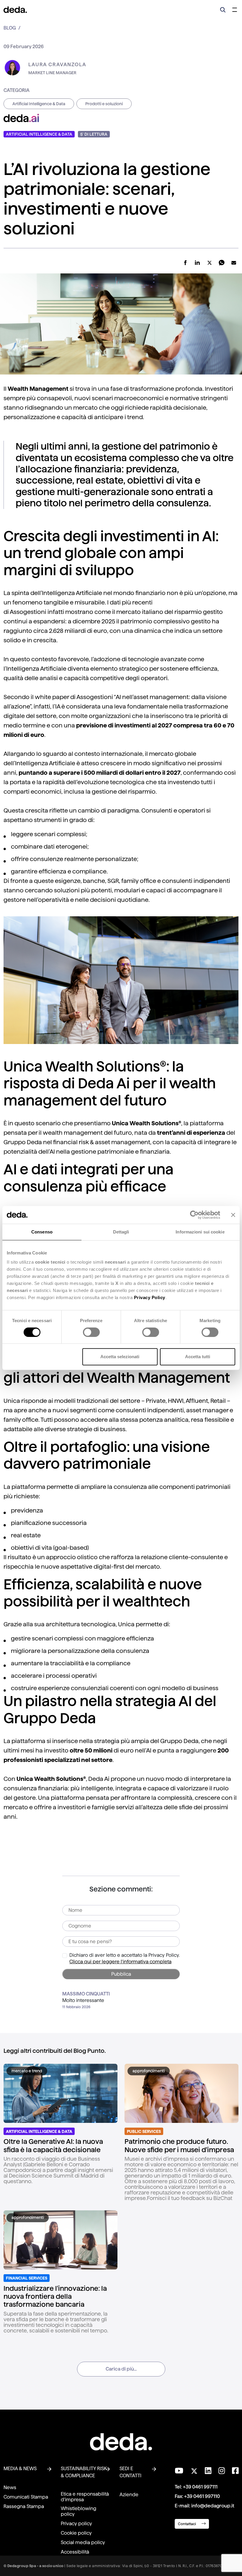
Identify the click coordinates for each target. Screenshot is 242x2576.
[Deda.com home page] (121, 2442)
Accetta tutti (198, 1357)
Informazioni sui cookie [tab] (200, 1232)
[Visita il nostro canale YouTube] (179, 2471)
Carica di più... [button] (121, 2369)
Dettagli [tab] (121, 1232)
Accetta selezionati (120, 1357)
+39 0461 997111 (200, 2487)
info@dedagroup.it (213, 2506)
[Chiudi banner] (233, 1215)
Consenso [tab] (42, 1232)
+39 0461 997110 (202, 2496)
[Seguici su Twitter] (194, 2469)
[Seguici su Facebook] (235, 2471)
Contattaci (187, 2524)
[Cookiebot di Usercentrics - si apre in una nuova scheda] (194, 1215)
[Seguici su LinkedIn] (208, 2471)
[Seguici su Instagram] (222, 2471)
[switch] (91, 1332)
